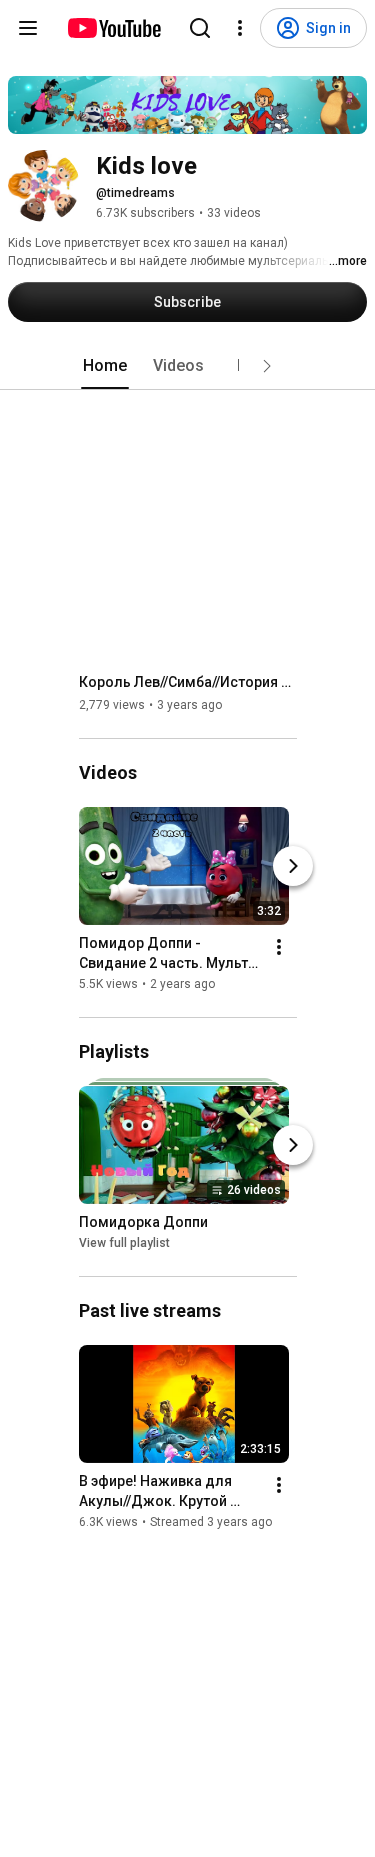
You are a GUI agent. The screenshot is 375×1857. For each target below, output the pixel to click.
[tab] (105, 366)
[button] (267, 366)
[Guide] (28, 28)
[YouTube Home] (113, 28)
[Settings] (240, 28)
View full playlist (124, 1243)
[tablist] (188, 366)
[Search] (200, 28)
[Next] (293, 866)
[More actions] (279, 947)
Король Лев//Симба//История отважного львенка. (188, 682)
